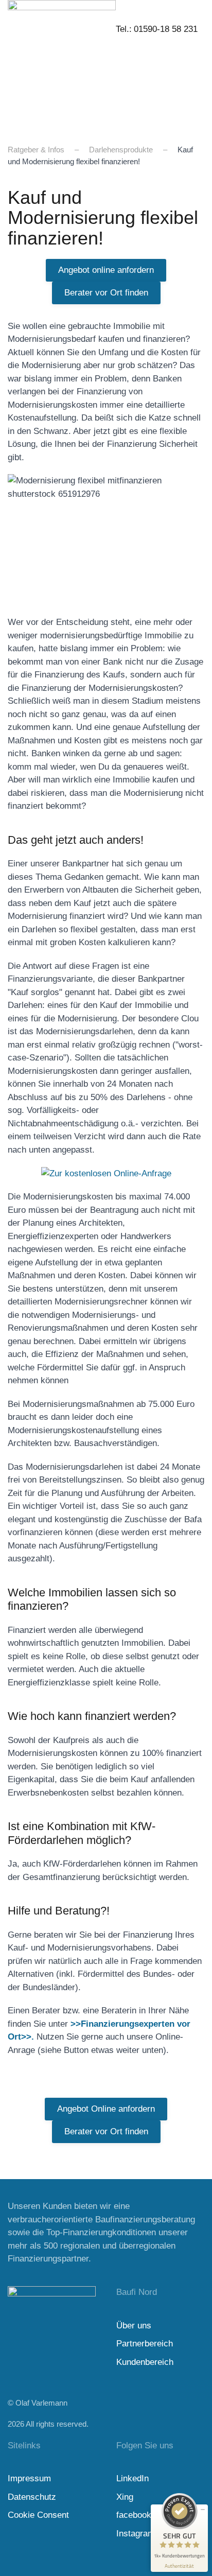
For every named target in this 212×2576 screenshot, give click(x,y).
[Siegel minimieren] (203, 2510)
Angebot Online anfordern (106, 2109)
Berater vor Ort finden (106, 293)
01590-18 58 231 (166, 29)
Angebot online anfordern (106, 270)
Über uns (134, 2326)
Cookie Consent (38, 2515)
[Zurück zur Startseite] (62, 62)
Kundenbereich (145, 2362)
